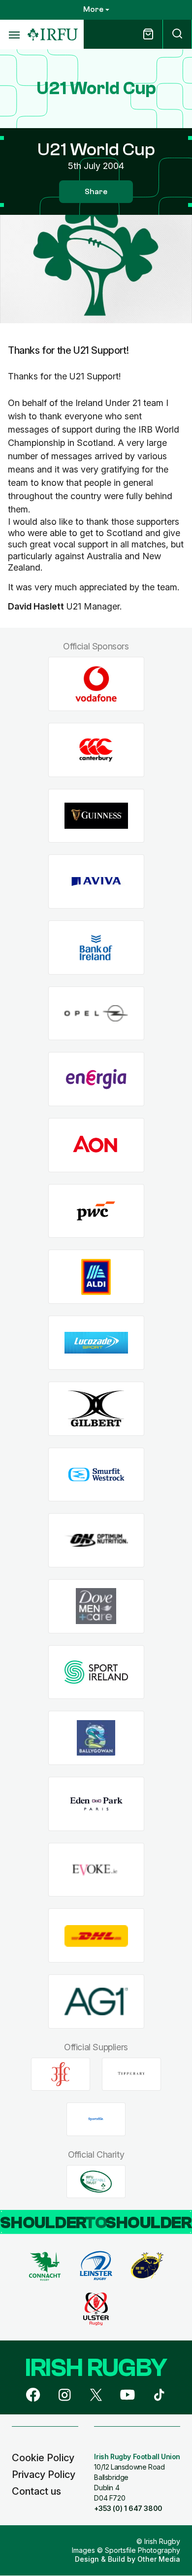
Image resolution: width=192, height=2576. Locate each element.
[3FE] (61, 2074)
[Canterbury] (96, 750)
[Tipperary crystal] (131, 2074)
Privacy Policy (44, 2474)
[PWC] (96, 1211)
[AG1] (96, 2002)
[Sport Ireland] (96, 1672)
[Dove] (96, 1606)
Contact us (36, 2491)
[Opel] (96, 1013)
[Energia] (96, 1079)
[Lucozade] (96, 1343)
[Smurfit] (96, 1474)
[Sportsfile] (96, 2119)
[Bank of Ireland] (96, 948)
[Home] (53, 35)
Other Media (159, 2559)
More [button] (93, 9)
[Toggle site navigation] (14, 34)
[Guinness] (96, 816)
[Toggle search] (177, 34)
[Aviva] (96, 882)
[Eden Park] (96, 1804)
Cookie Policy (43, 2458)
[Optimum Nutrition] (96, 1541)
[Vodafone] (96, 684)
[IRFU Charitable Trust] (96, 2181)
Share (96, 192)
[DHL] (96, 1936)
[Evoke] (96, 1870)
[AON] (96, 1145)
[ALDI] (96, 1277)
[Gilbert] (96, 1408)
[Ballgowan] (96, 1738)
